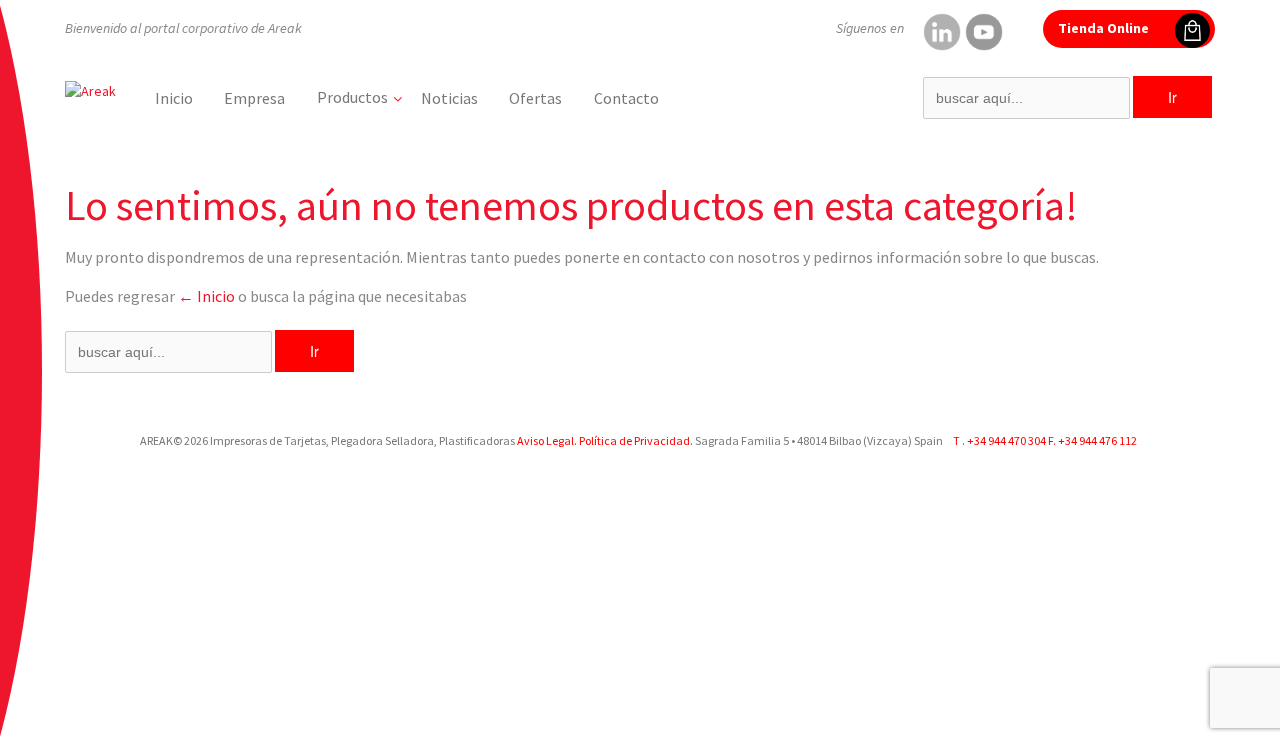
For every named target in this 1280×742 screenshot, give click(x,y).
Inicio (174, 98)
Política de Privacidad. (635, 440)
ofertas (535, 98)
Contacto (626, 98)
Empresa (254, 98)
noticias (449, 98)
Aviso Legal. (547, 440)
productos (352, 97)
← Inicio (206, 296)
